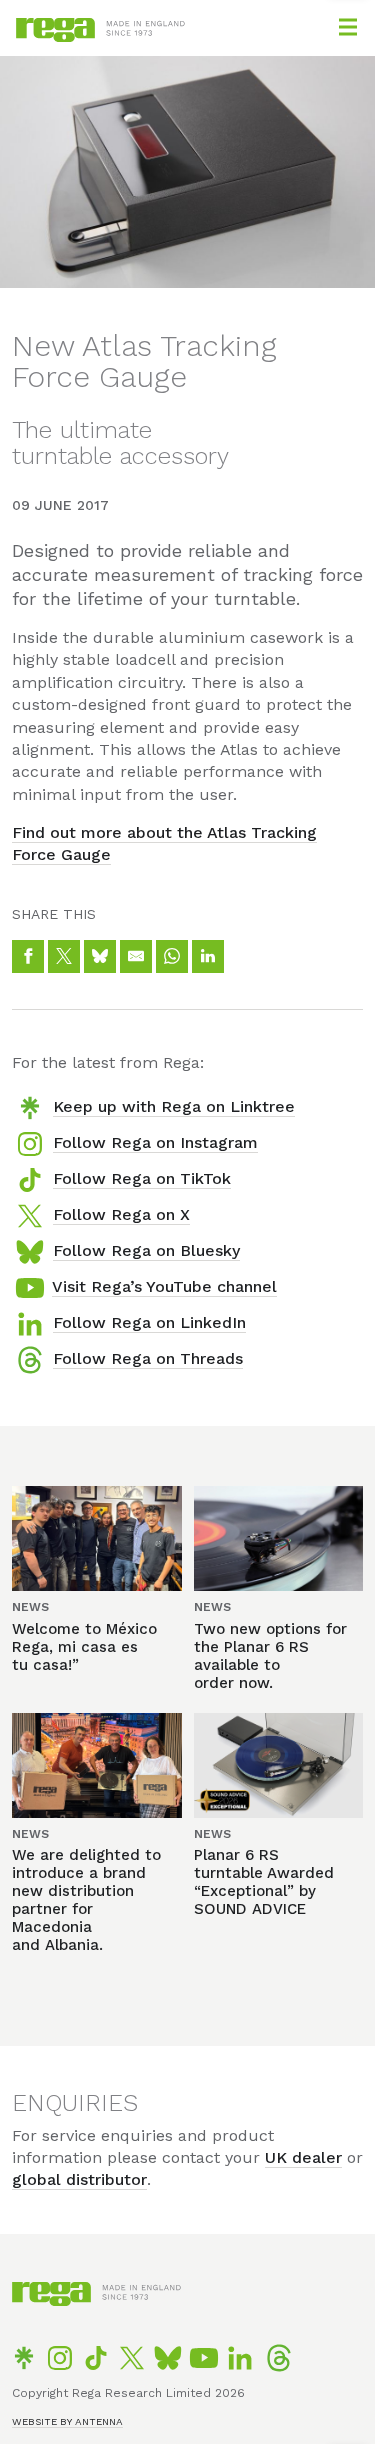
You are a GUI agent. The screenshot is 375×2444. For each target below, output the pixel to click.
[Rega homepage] (58, 36)
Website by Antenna (67, 2421)
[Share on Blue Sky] (100, 956)
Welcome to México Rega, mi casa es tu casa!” (84, 1647)
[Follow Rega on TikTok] (96, 2358)
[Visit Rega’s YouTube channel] (204, 2358)
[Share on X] (64, 956)
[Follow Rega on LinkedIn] (240, 2358)
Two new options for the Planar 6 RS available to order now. (270, 1656)
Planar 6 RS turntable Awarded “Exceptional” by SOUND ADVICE (264, 1882)
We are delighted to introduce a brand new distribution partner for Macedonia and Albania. (86, 1900)
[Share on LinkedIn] (208, 956)
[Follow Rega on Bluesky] (168, 2358)
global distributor (79, 2179)
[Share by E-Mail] (136, 956)
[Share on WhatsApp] (172, 956)
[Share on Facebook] (28, 956)
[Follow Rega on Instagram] (60, 2358)
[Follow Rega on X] (132, 2358)
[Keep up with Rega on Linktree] (24, 2358)
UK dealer (303, 2157)
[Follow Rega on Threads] (279, 2358)
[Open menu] (348, 27)
